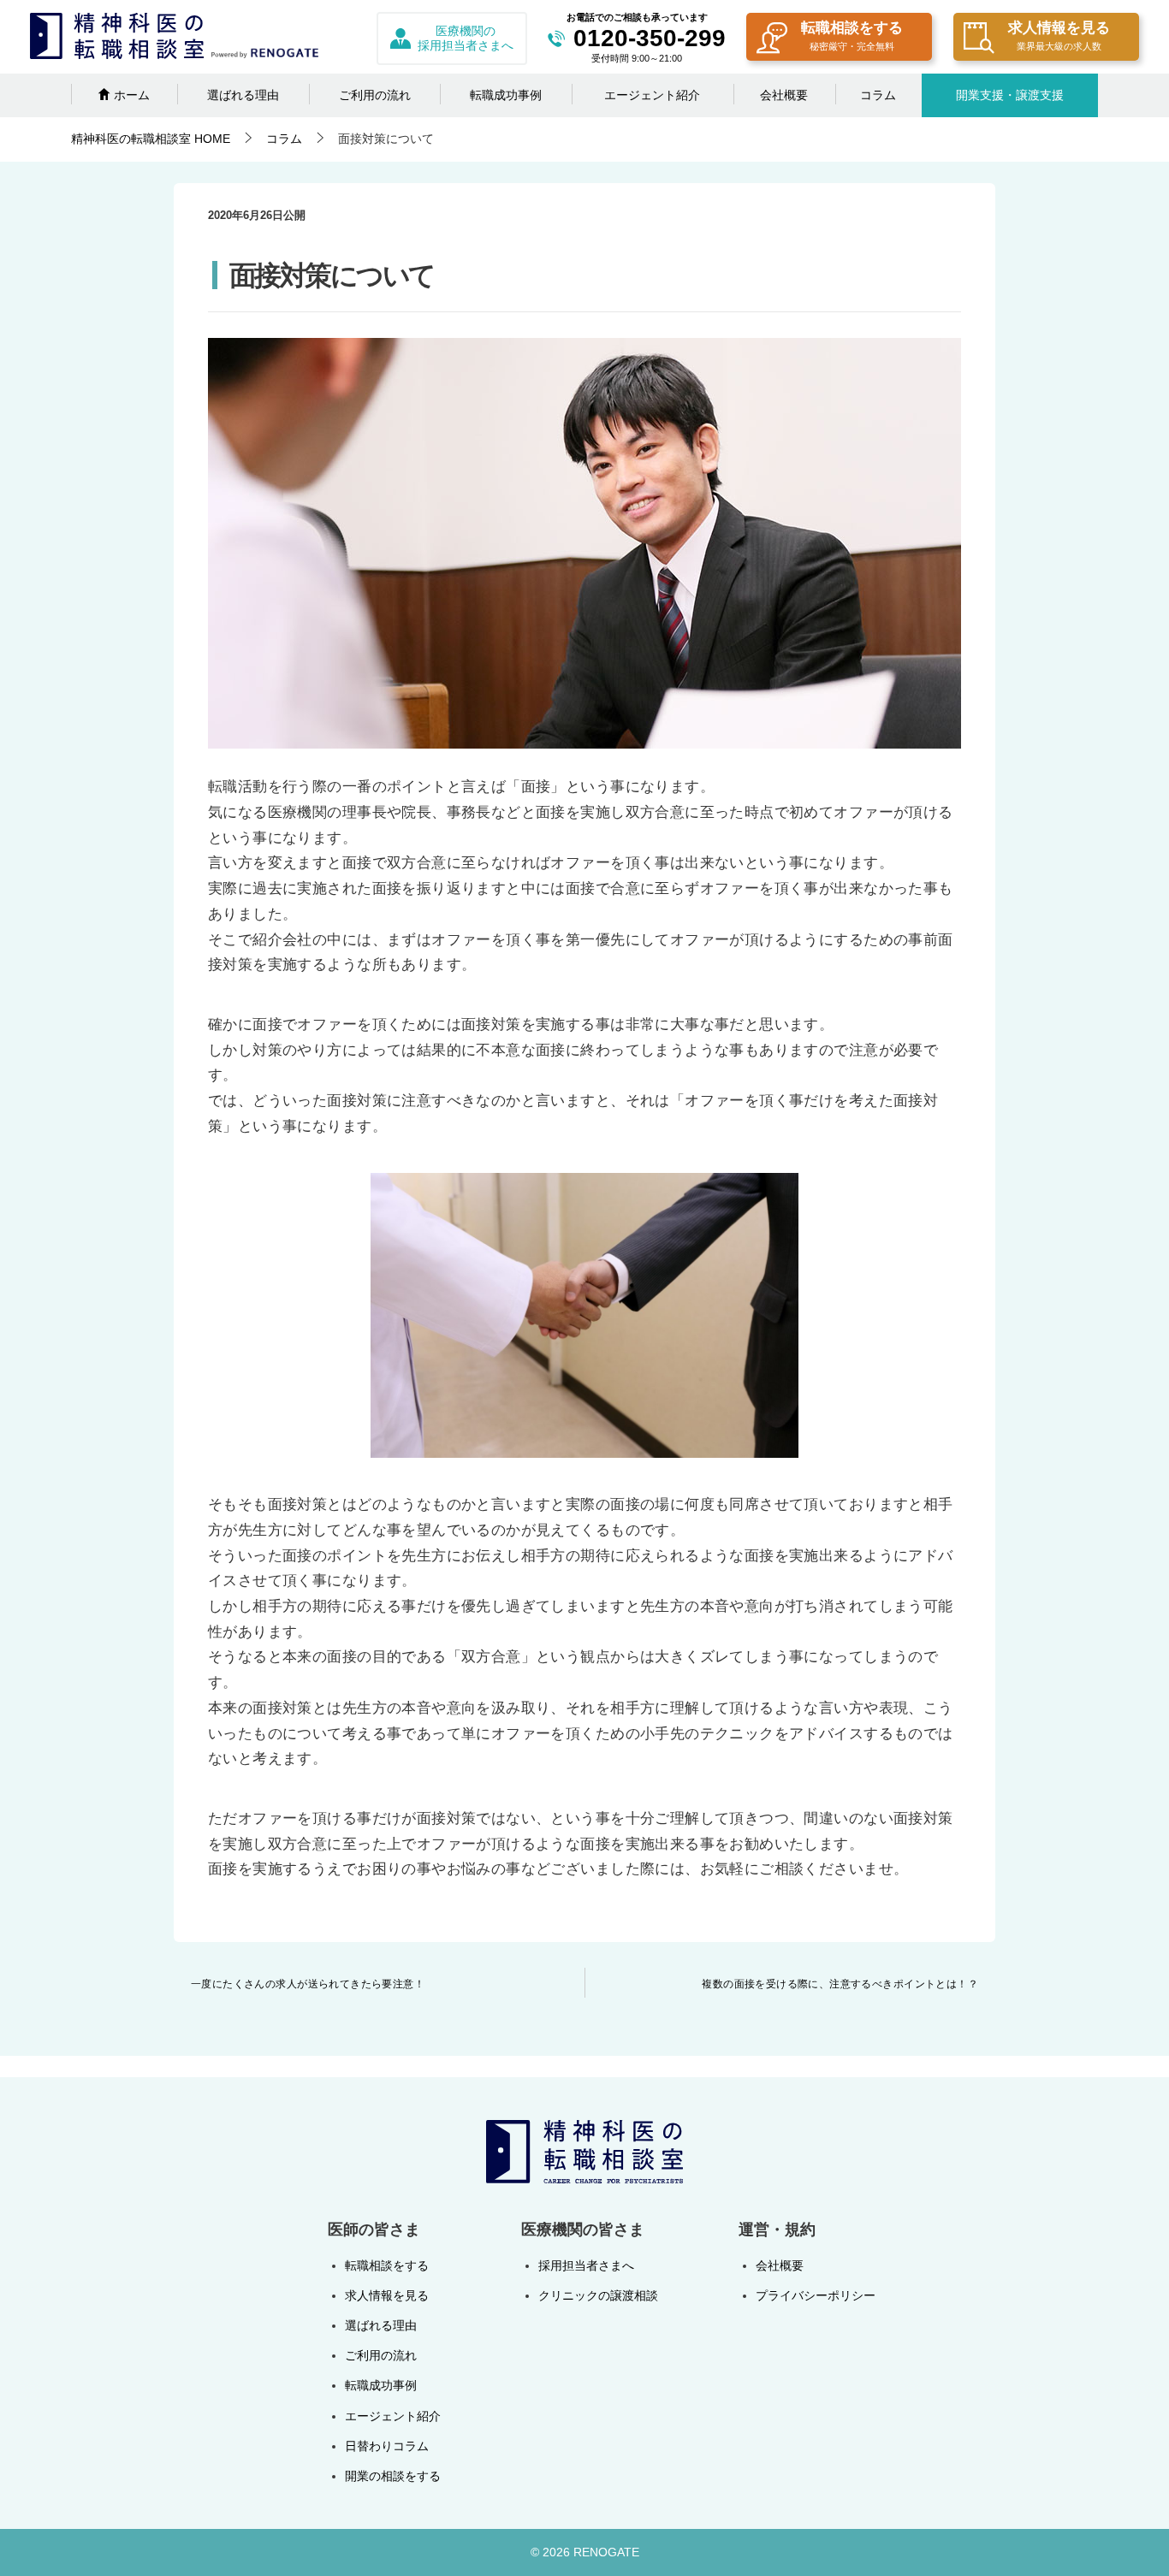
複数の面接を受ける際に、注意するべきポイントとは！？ (840, 1984)
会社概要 (784, 95)
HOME (151, 139)
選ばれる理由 (243, 95)
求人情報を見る (1059, 36)
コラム (878, 95)
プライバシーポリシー (816, 2295)
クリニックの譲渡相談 (598, 2295)
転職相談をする (852, 36)
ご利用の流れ (375, 95)
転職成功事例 (506, 95)
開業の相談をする (393, 2476)
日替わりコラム (387, 2446)
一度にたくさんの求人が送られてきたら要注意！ (308, 1984)
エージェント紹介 (652, 95)
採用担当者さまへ (586, 2265)
